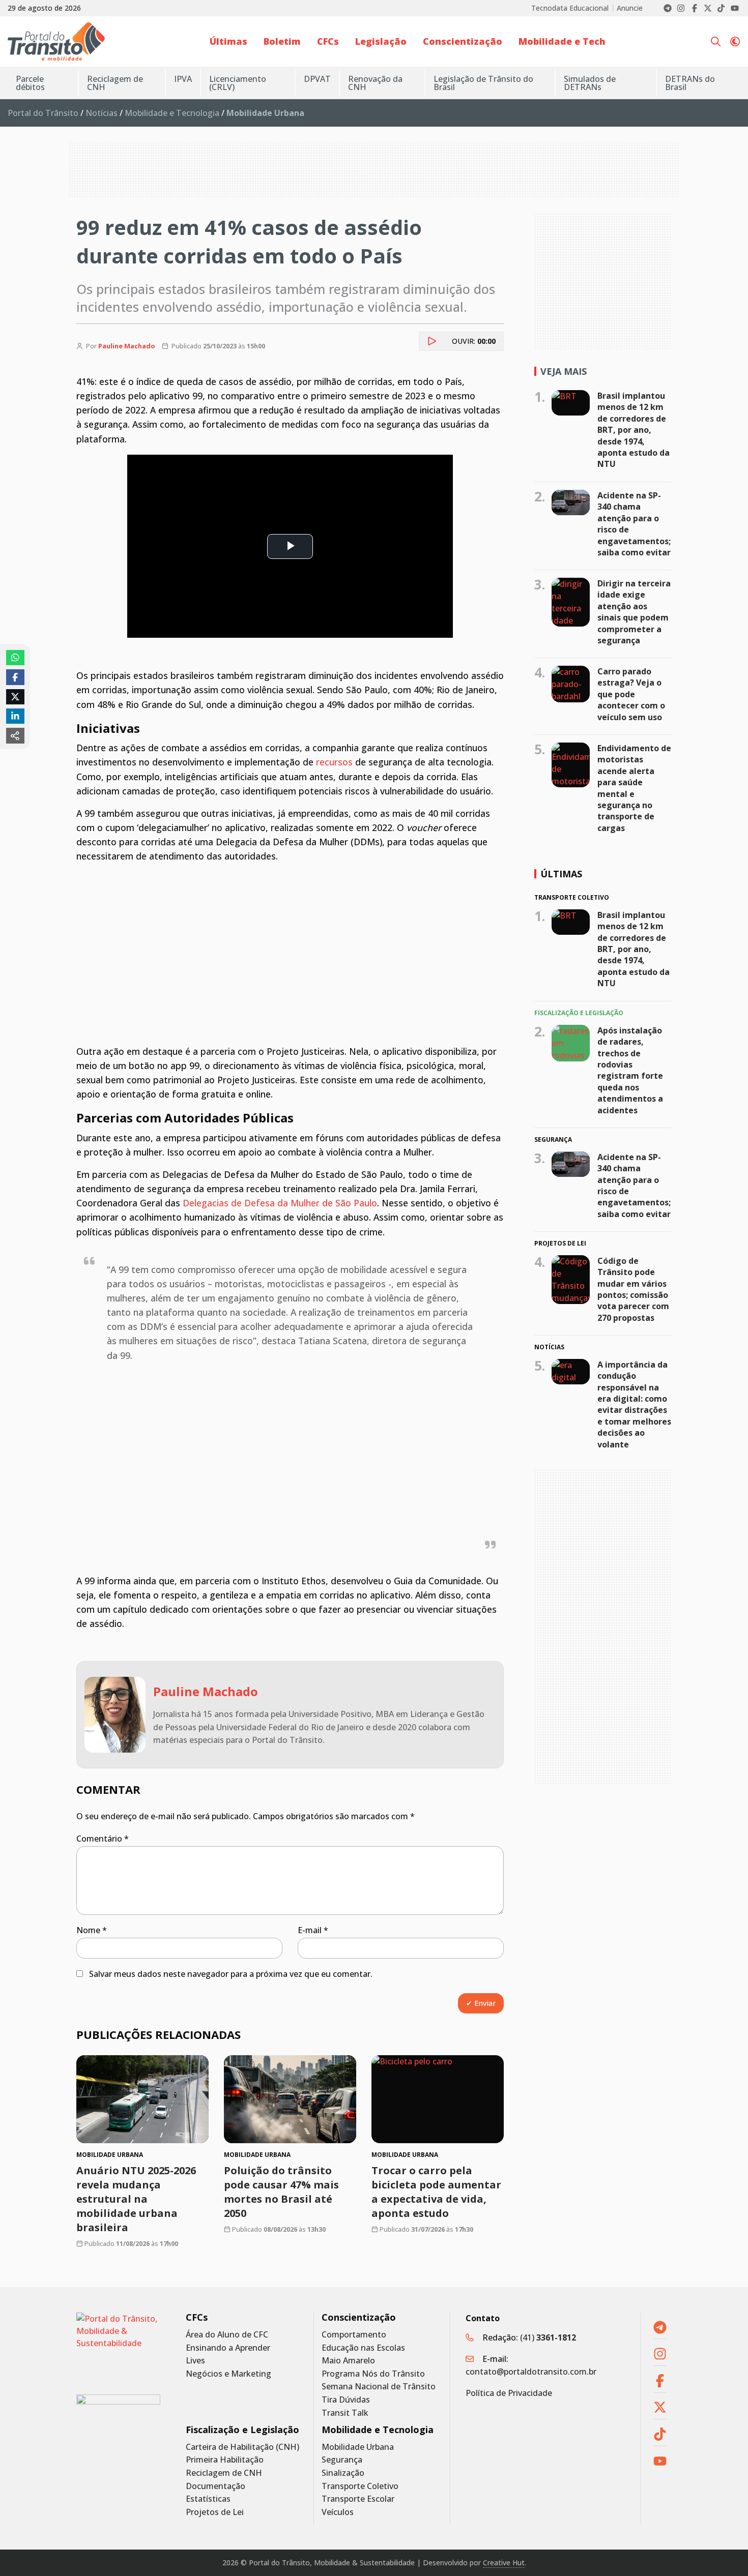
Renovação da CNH (375, 83)
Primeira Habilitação (225, 2460)
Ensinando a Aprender (228, 2348)
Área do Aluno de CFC (227, 2335)
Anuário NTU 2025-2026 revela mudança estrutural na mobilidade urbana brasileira (136, 2199)
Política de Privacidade (509, 2393)
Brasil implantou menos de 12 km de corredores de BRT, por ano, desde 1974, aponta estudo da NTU (634, 430)
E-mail (313, 1930)
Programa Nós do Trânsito (373, 2374)
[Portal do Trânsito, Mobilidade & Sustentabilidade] (118, 2346)
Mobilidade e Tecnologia (172, 113)
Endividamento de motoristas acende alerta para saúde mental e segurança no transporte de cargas (634, 788)
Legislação (381, 41)
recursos (334, 762)
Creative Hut (504, 2563)
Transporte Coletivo (360, 2486)
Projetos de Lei (215, 2512)
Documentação (215, 2486)
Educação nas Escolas (363, 2348)
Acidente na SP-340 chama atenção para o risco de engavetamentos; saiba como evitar (634, 524)
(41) (548, 2337)
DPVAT (317, 79)
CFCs (328, 41)
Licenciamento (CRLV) (238, 83)
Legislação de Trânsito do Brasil (483, 83)
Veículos (338, 2512)
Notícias (102, 113)
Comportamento (354, 2335)
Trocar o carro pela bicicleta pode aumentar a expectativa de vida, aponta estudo (436, 2192)
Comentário (103, 1839)
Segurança (342, 2460)
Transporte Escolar (358, 2499)
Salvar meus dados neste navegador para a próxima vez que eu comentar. (231, 1974)
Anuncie (630, 8)
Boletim (282, 41)
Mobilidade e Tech (562, 41)
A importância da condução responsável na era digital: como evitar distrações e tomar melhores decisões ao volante (634, 1404)
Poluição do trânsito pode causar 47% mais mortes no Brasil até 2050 (281, 2192)
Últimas (228, 41)
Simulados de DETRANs (590, 83)
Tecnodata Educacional (570, 8)
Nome (92, 1930)
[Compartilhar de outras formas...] (15, 735)
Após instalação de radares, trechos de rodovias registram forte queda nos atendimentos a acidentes (630, 1070)
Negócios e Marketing (228, 2374)
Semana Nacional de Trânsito (379, 2387)
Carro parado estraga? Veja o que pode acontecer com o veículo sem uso (631, 694)
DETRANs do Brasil (690, 83)
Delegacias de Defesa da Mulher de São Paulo (280, 1203)
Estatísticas (208, 2499)
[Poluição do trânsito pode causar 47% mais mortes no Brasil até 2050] (290, 2099)
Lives (195, 2361)
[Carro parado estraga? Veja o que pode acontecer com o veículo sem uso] (571, 684)
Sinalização (343, 2473)
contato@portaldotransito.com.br (531, 2372)
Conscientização (463, 41)
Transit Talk (345, 2413)
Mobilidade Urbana (358, 2447)
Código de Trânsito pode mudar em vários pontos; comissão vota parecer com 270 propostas (633, 1289)
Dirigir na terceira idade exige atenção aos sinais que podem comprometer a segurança (634, 612)
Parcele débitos (30, 83)
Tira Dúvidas (346, 2400)
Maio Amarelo (348, 2361)
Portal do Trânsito (43, 113)
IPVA (183, 79)
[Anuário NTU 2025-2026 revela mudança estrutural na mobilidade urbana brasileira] (142, 2099)
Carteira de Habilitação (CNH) (242, 2447)
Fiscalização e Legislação (242, 2430)
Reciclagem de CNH (115, 83)
